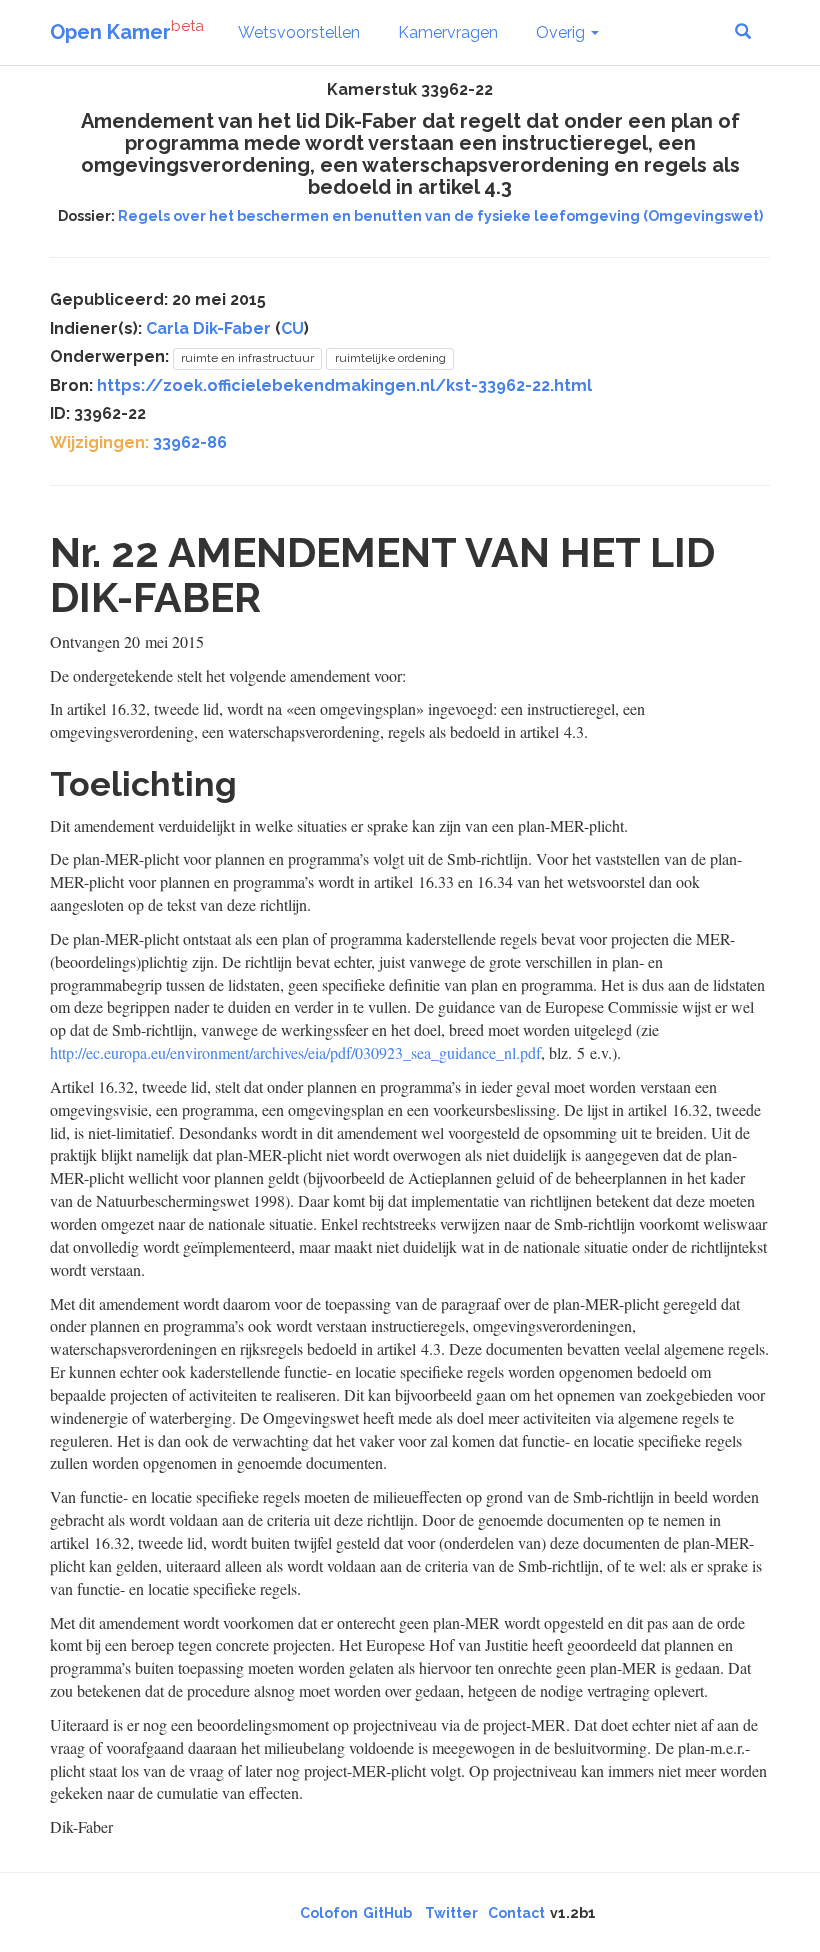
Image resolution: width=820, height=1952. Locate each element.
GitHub (387, 1913)
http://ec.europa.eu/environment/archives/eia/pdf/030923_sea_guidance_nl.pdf (295, 1052)
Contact (516, 1913)
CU (292, 328)
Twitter (451, 1913)
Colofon (329, 1913)
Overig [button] (562, 32)
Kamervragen (448, 32)
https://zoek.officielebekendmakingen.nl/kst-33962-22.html (344, 385)
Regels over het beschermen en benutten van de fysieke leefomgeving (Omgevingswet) (440, 216)
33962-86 (190, 442)
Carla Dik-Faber (208, 328)
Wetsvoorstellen (299, 32)
